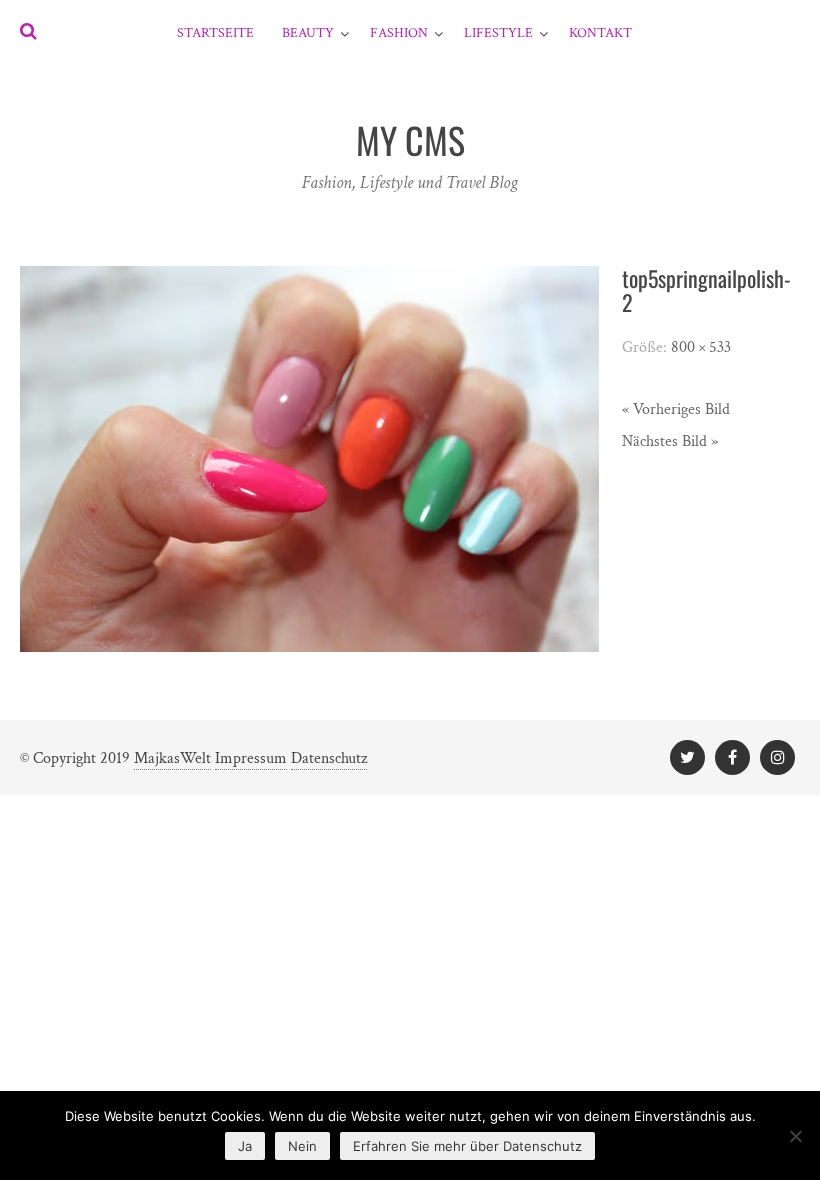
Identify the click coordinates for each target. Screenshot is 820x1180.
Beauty (308, 33)
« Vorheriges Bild (676, 409)
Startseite (215, 33)
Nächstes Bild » (670, 441)
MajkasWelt (172, 758)
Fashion (399, 33)
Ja (245, 1146)
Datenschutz (329, 758)
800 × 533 (701, 347)
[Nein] (795, 1136)
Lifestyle (498, 33)
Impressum (251, 758)
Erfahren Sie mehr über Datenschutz (467, 1146)
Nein (302, 1146)
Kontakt (600, 33)
